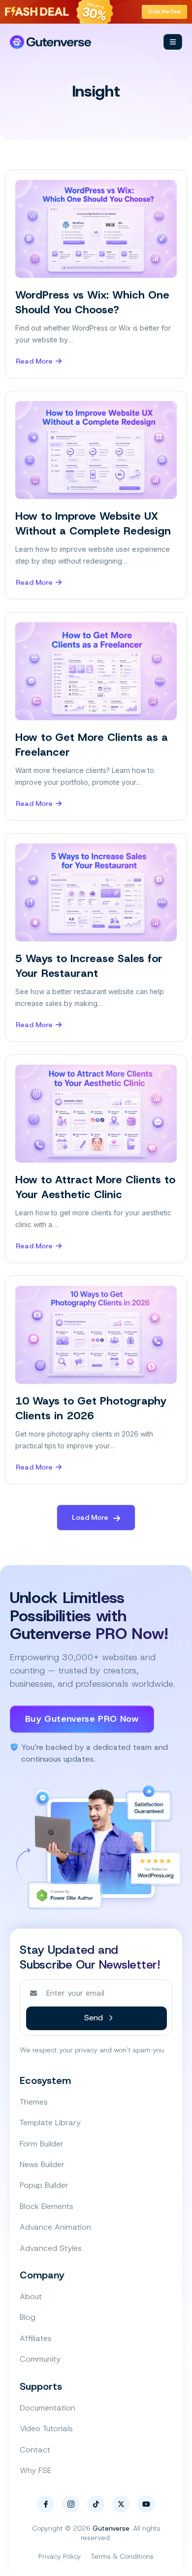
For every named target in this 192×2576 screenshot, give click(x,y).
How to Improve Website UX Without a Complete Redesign (93, 523)
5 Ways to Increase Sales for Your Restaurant (89, 966)
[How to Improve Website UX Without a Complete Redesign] (96, 450)
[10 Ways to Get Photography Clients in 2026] (96, 1335)
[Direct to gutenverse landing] (50, 42)
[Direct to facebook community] (46, 2504)
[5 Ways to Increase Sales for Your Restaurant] (96, 892)
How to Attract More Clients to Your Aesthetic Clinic (95, 1187)
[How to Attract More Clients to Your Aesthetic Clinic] (96, 1114)
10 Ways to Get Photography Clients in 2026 (91, 1408)
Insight (96, 91)
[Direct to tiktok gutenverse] (96, 2504)
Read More (34, 362)
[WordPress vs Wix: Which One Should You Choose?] (96, 229)
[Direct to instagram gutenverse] (71, 2504)
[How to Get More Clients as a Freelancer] (96, 671)
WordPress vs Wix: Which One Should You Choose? (92, 302)
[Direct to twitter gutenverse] (121, 2504)
